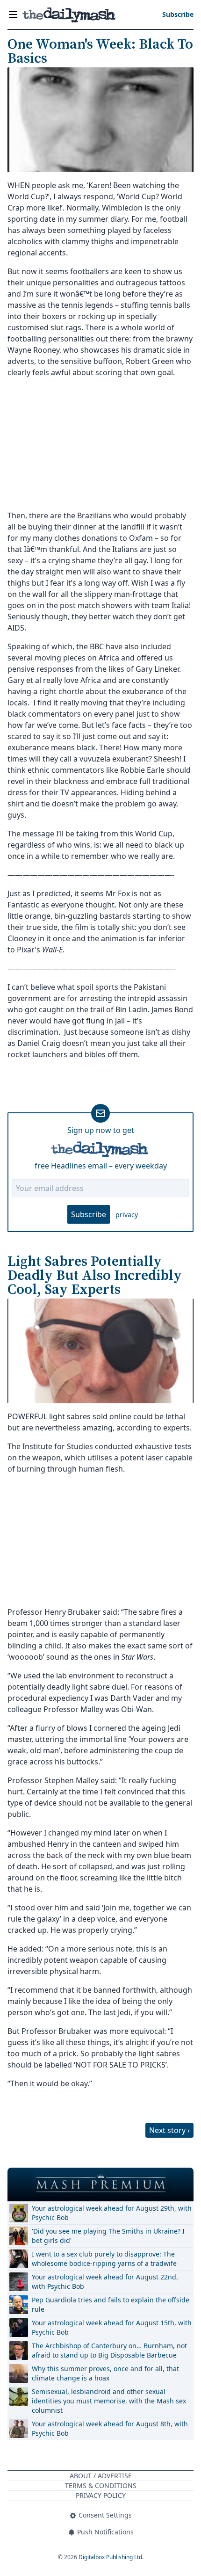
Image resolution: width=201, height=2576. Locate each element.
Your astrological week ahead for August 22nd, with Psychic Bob (105, 2282)
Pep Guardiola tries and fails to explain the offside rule (111, 2304)
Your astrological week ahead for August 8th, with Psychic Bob (110, 2428)
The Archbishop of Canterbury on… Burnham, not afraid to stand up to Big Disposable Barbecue (109, 2350)
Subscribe (89, 1214)
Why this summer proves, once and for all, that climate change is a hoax (105, 2373)
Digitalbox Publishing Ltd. (111, 2557)
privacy (127, 1215)
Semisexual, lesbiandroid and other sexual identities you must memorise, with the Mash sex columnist (109, 2401)
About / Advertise (101, 2476)
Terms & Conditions (101, 2485)
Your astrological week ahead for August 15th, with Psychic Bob (112, 2327)
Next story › (169, 2130)
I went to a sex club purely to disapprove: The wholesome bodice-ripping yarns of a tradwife (104, 2259)
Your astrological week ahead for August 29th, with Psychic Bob (112, 2213)
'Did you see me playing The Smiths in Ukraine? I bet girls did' (108, 2236)
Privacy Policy (101, 2495)
